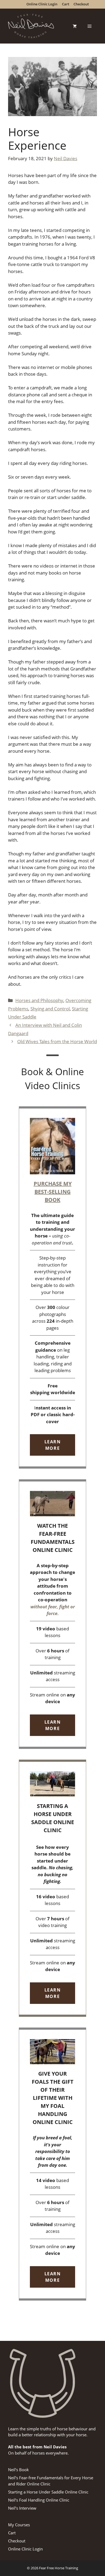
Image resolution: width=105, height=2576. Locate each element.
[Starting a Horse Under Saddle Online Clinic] (52, 1888)
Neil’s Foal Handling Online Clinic (39, 2500)
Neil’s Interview (22, 2508)
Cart (12, 2533)
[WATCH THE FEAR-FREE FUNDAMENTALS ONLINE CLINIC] (52, 1614)
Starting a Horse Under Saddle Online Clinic (48, 2492)
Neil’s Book (18, 2470)
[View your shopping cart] (75, 26)
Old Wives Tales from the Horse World (57, 1041)
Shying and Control (50, 1009)
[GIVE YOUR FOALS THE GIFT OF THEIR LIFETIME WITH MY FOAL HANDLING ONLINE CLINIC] (52, 2164)
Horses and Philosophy (39, 1000)
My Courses (19, 2525)
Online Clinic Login (25, 2549)
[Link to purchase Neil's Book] (52, 1288)
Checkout (17, 2541)
